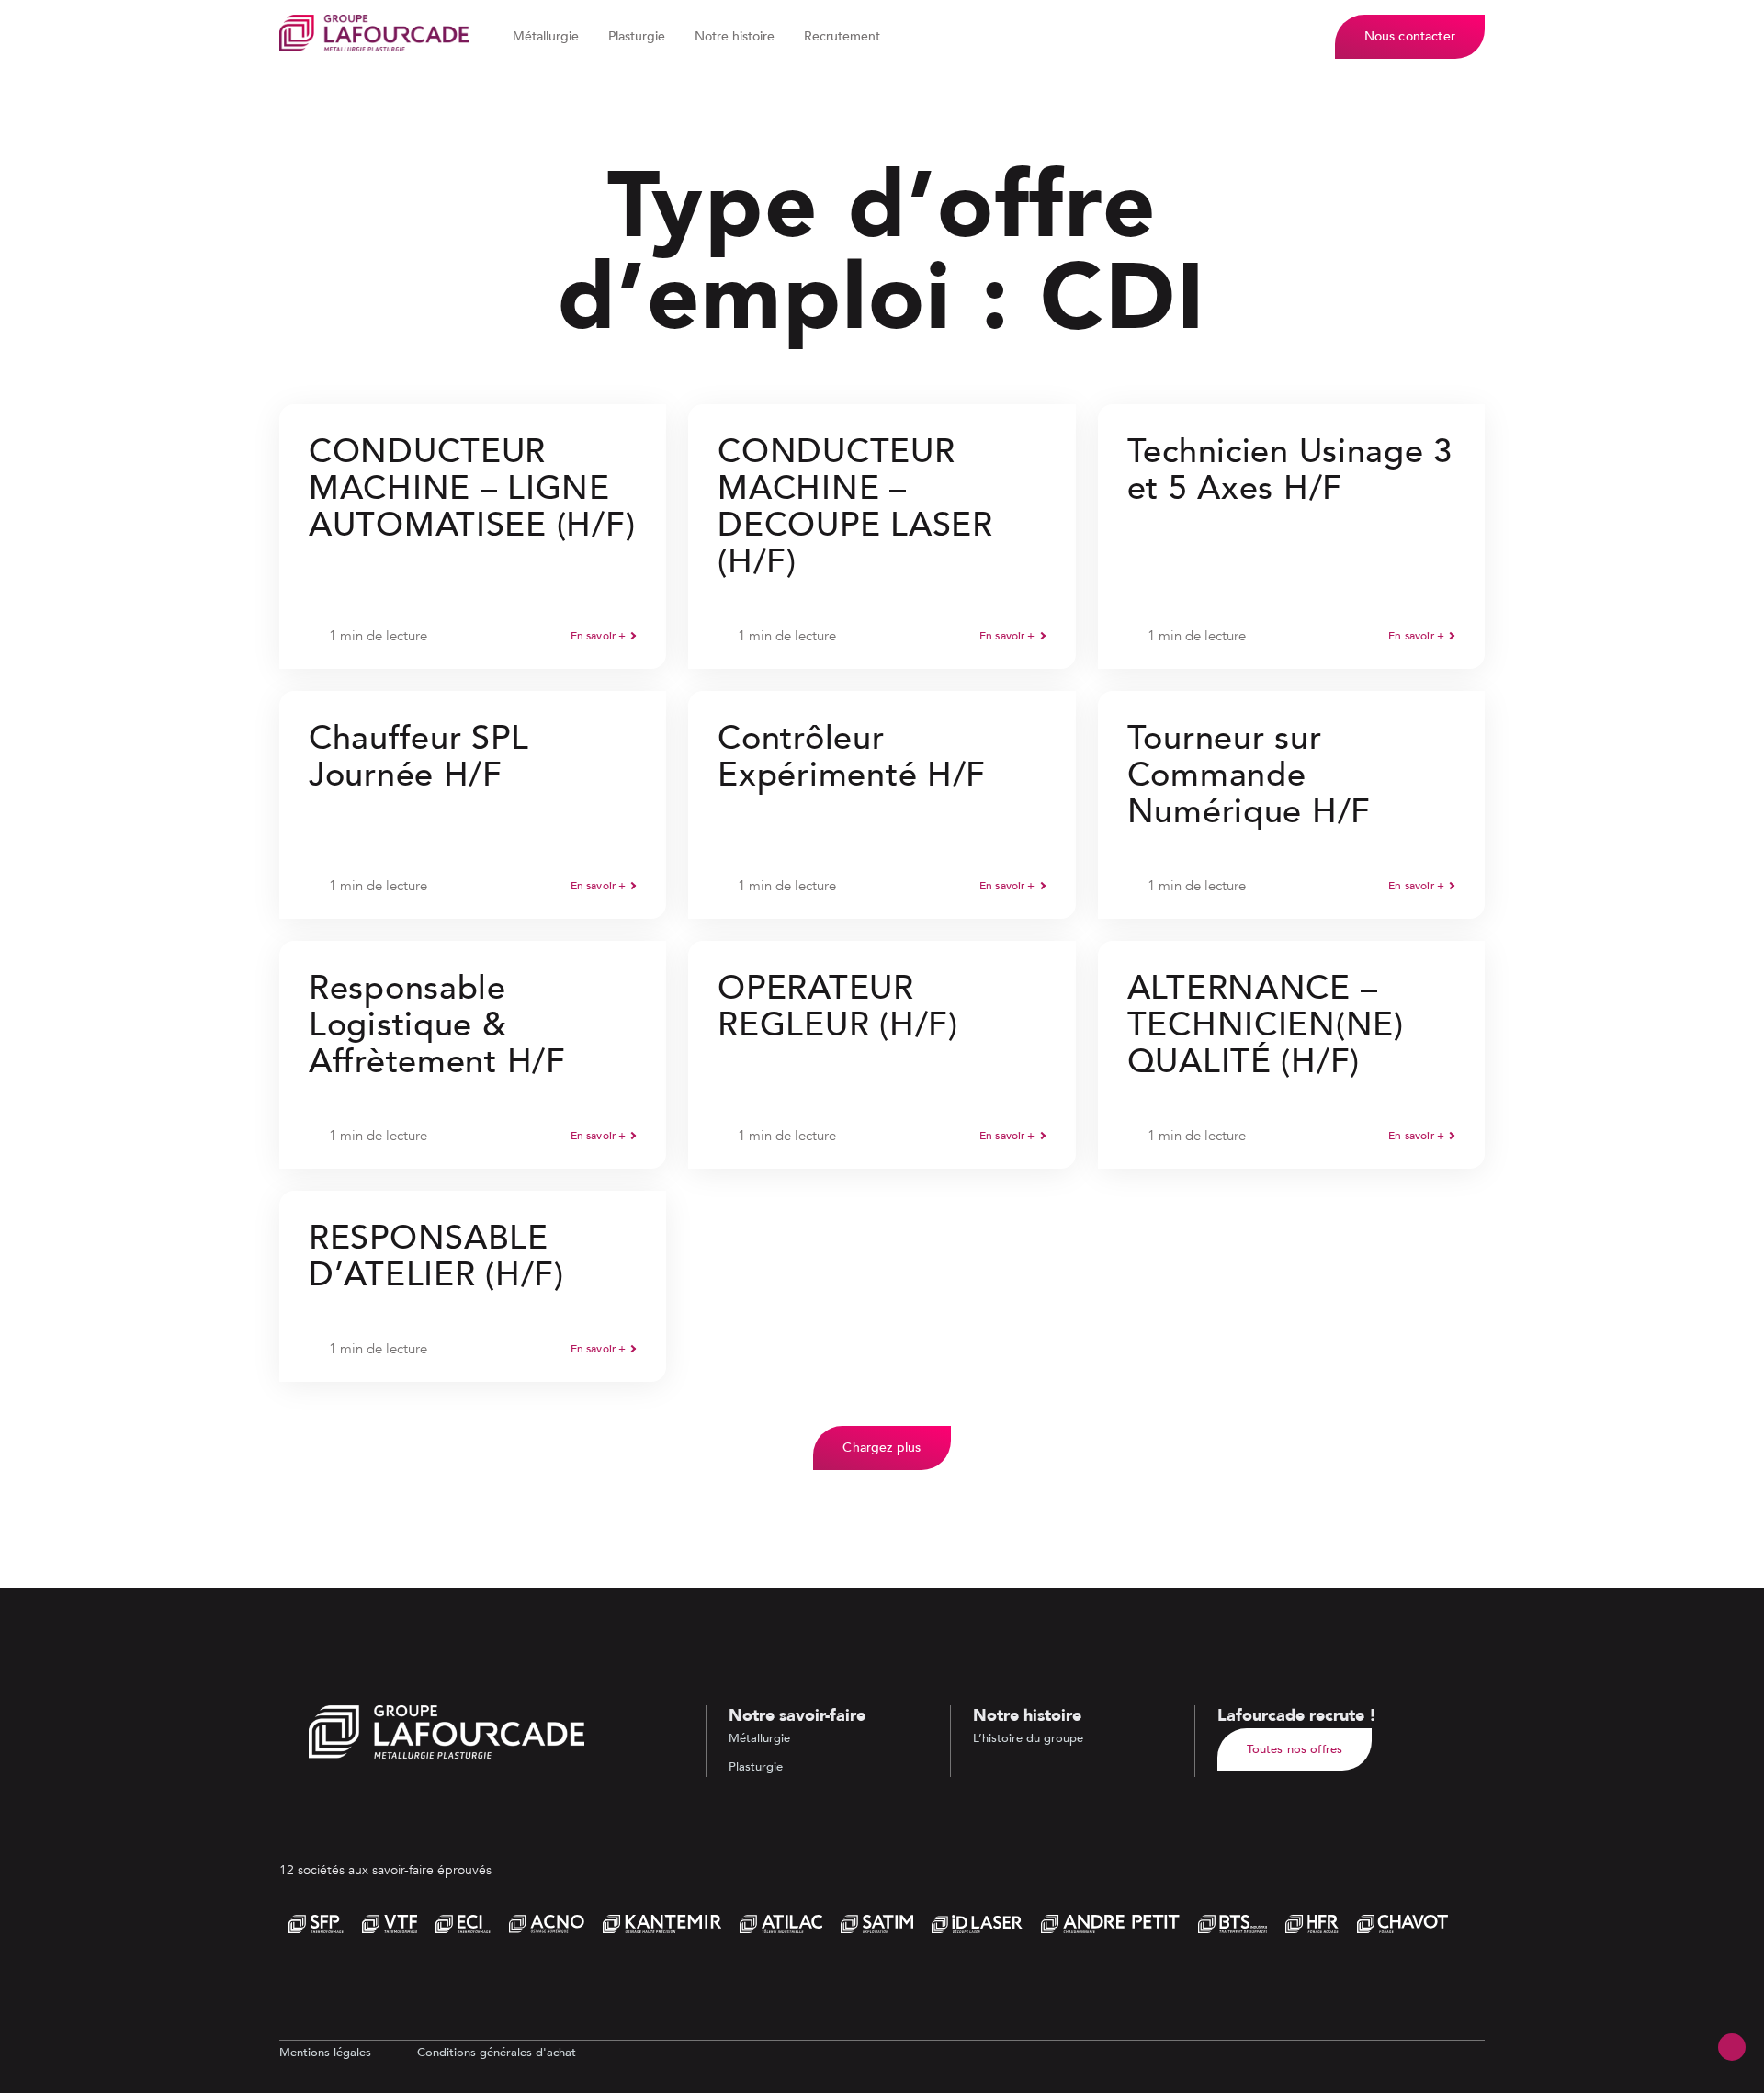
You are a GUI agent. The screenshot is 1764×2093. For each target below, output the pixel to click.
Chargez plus (882, 1448)
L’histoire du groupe (1028, 1738)
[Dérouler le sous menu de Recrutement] (890, 37)
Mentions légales (325, 2053)
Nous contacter (1410, 36)
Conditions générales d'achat (497, 2053)
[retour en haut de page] (1732, 2047)
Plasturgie (637, 36)
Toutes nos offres (1295, 1749)
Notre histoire (735, 36)
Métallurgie (546, 36)
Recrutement (842, 36)
